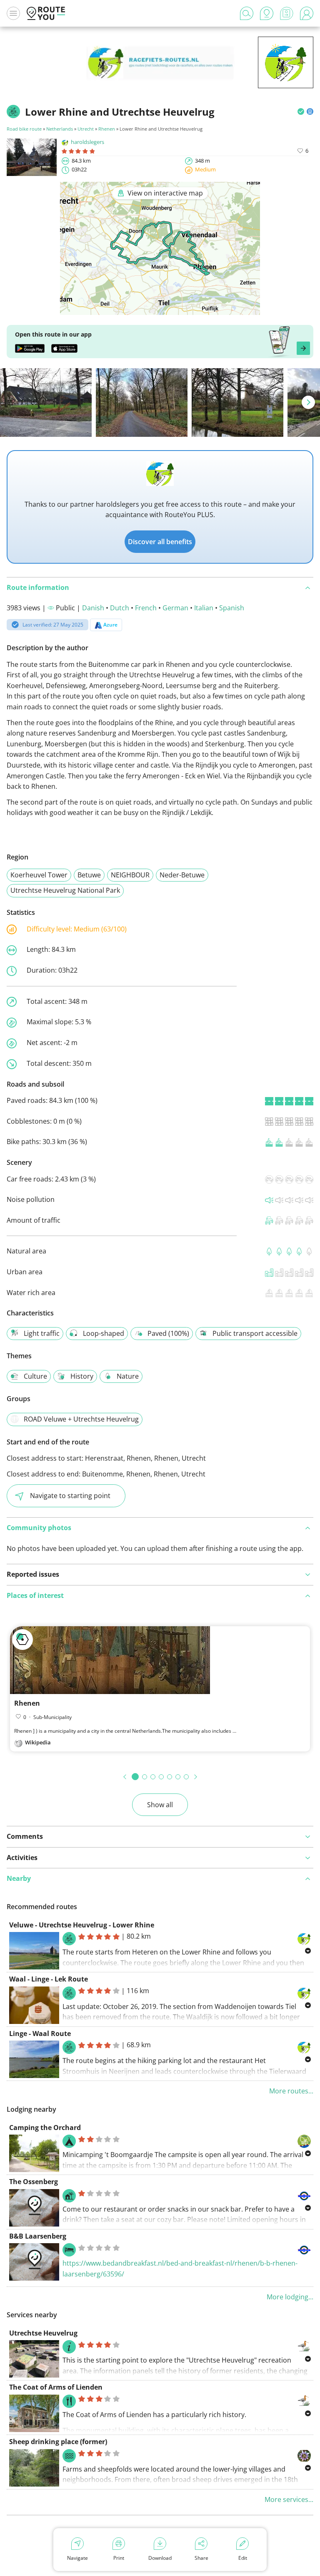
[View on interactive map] (160, 309)
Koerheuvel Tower (39, 875)
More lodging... (290, 2297)
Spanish (232, 608)
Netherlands (60, 129)
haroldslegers (87, 142)
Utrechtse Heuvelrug (43, 2333)
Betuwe (89, 875)
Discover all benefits (160, 542)
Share (201, 2558)
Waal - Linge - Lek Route (49, 1979)
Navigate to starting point (70, 1496)
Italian (204, 608)
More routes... (291, 2091)
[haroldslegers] (286, 75)
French (146, 608)
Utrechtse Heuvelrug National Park (65, 890)
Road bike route (24, 129)
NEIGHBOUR (130, 875)
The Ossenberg (34, 2182)
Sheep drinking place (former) (58, 2442)
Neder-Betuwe (182, 875)
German (175, 608)
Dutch (120, 608)
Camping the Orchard (45, 2128)
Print (119, 2558)
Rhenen (107, 129)
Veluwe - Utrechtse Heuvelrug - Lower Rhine (82, 1925)
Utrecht (86, 129)
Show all (160, 1805)
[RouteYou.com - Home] (46, 13)
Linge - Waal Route (40, 2034)
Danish (93, 608)
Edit (243, 2558)
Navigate (77, 2558)
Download (160, 2558)
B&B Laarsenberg (38, 2236)
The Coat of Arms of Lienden (56, 2387)
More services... (289, 2499)
